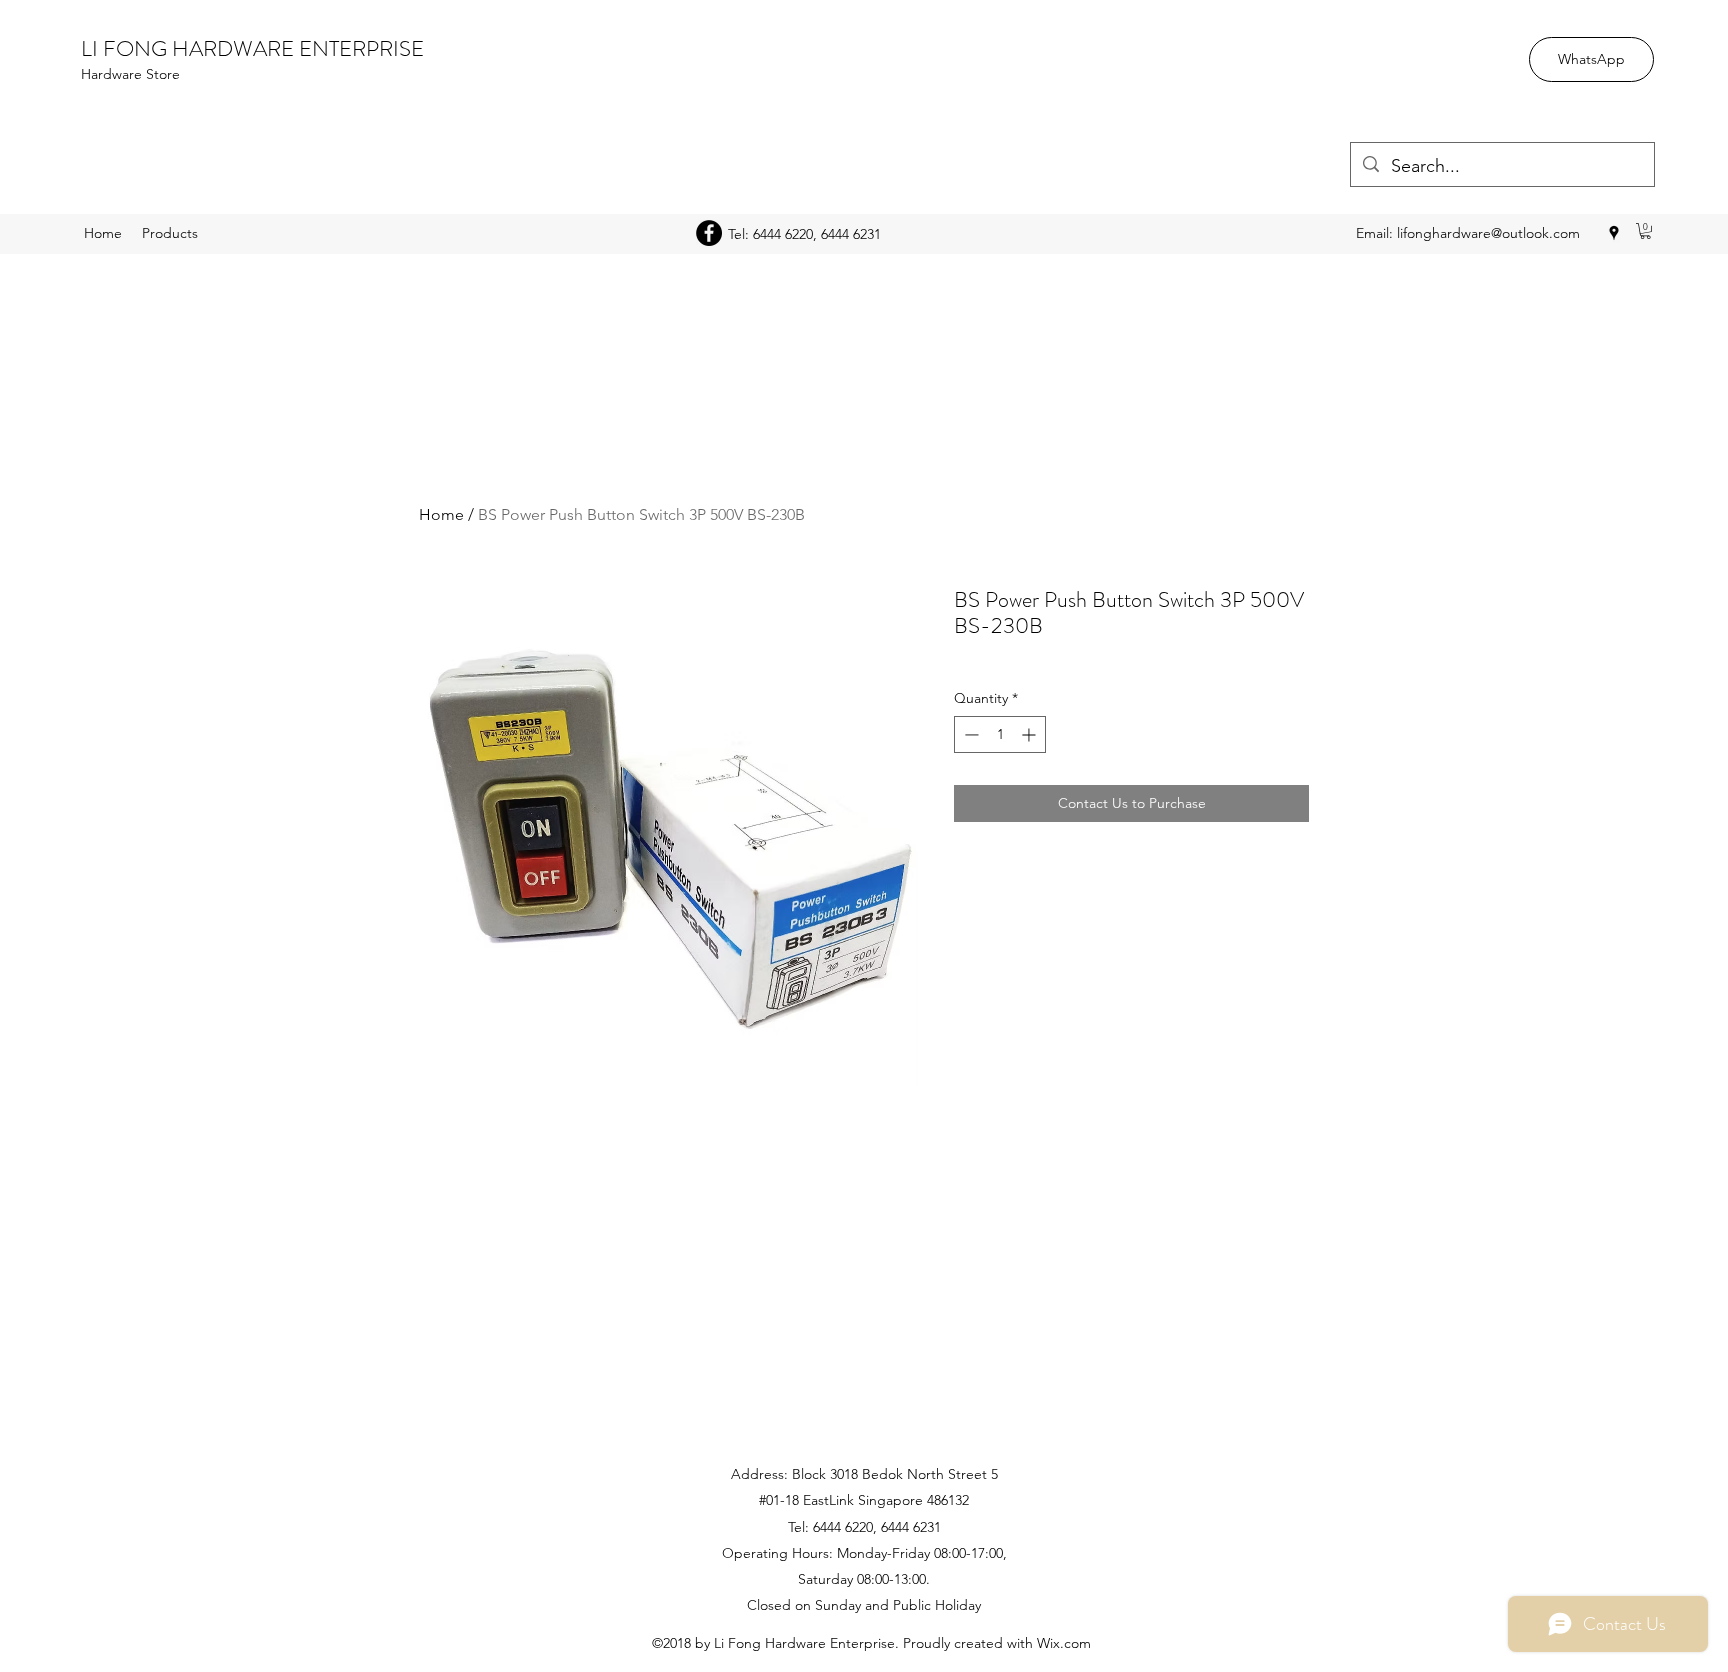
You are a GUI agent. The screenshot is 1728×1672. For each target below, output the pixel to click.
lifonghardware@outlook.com (1488, 233)
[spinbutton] (1000, 734)
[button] (1645, 231)
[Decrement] (969, 734)
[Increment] (1030, 734)
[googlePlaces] (1614, 233)
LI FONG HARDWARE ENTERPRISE (252, 48)
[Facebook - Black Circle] (709, 233)
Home (441, 514)
